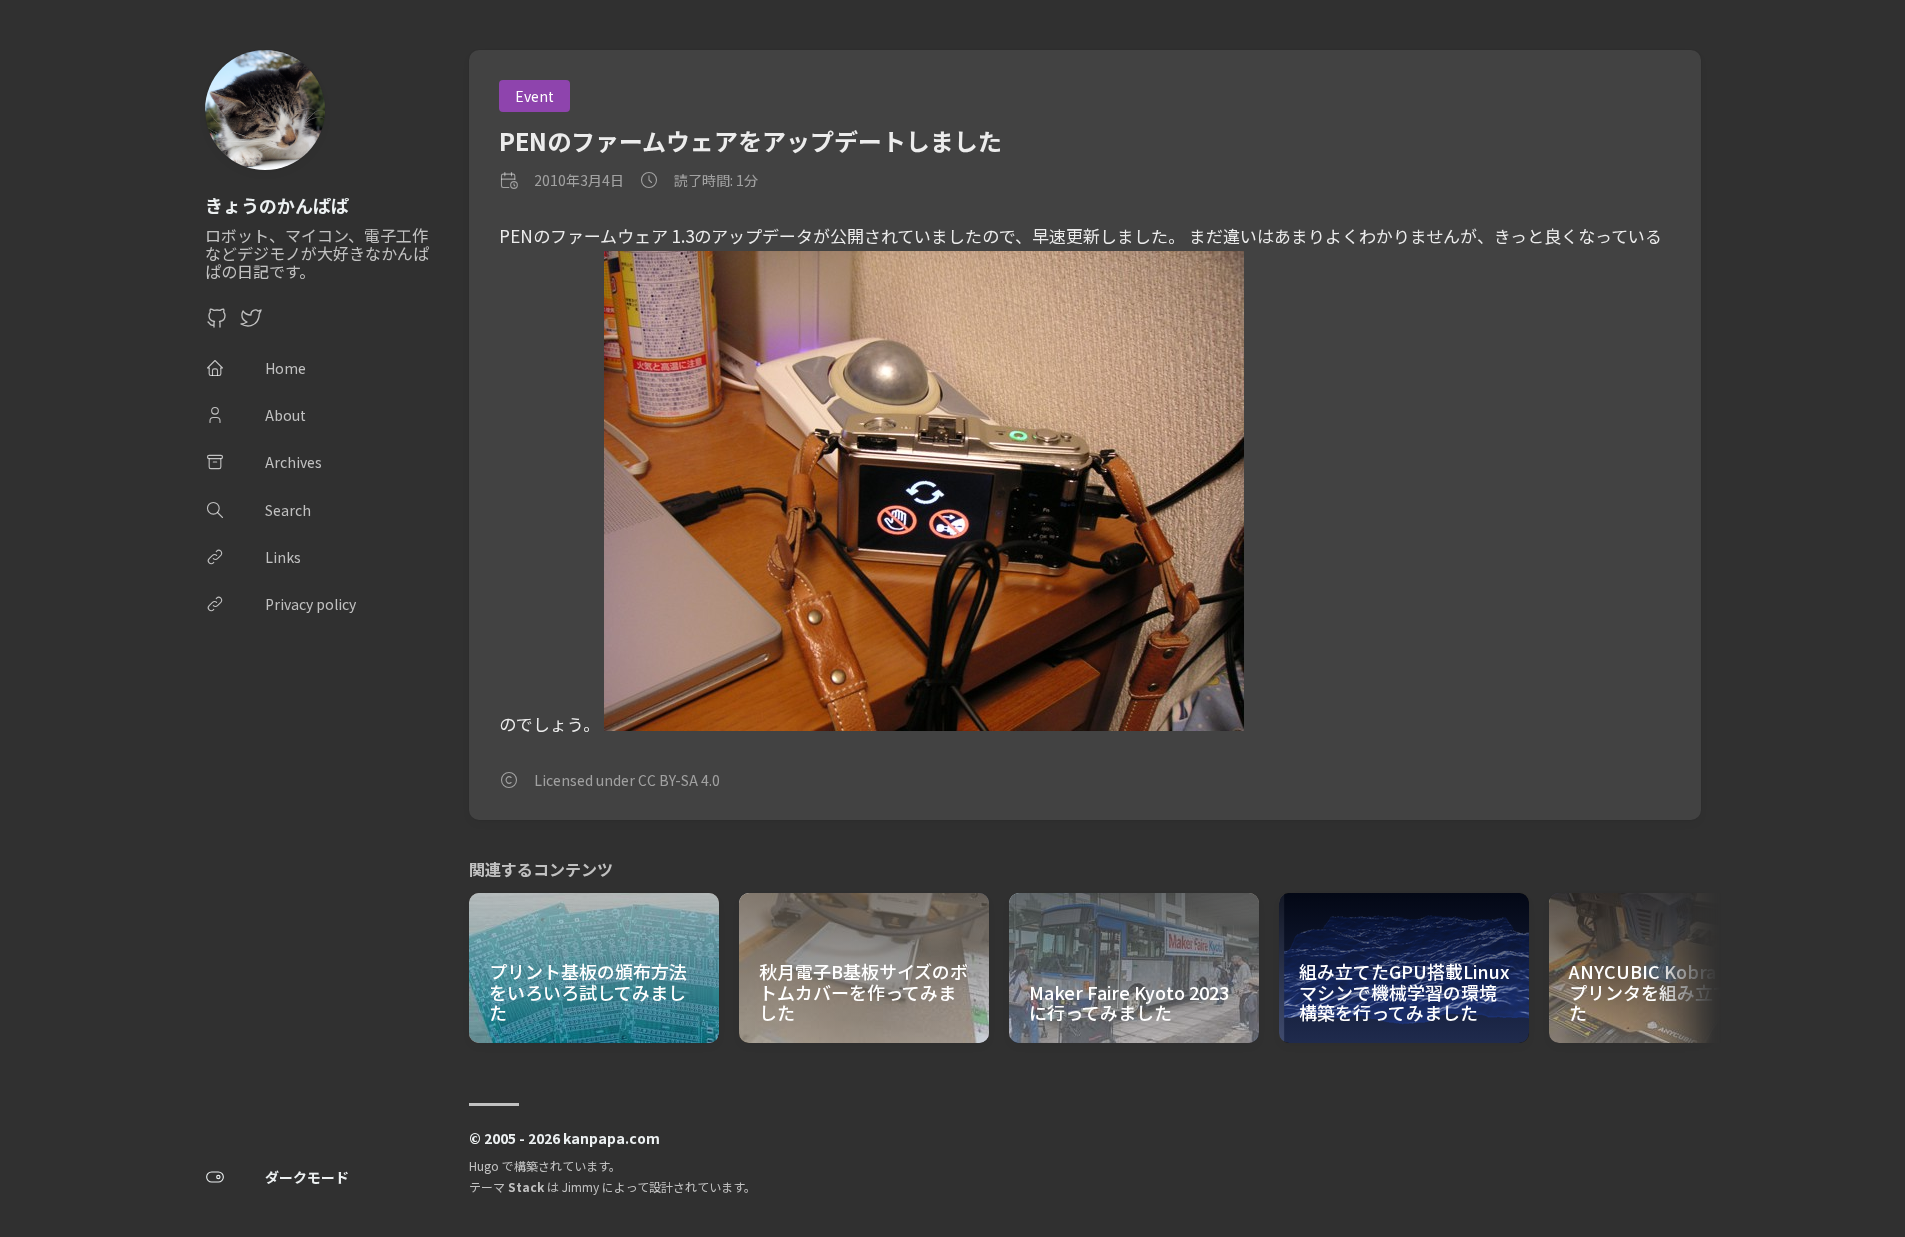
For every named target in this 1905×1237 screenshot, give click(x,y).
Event (534, 96)
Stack (526, 1186)
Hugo (484, 1165)
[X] (251, 323)
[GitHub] (217, 323)
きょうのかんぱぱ (277, 205)
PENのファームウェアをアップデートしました (750, 140)
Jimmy (580, 1186)
